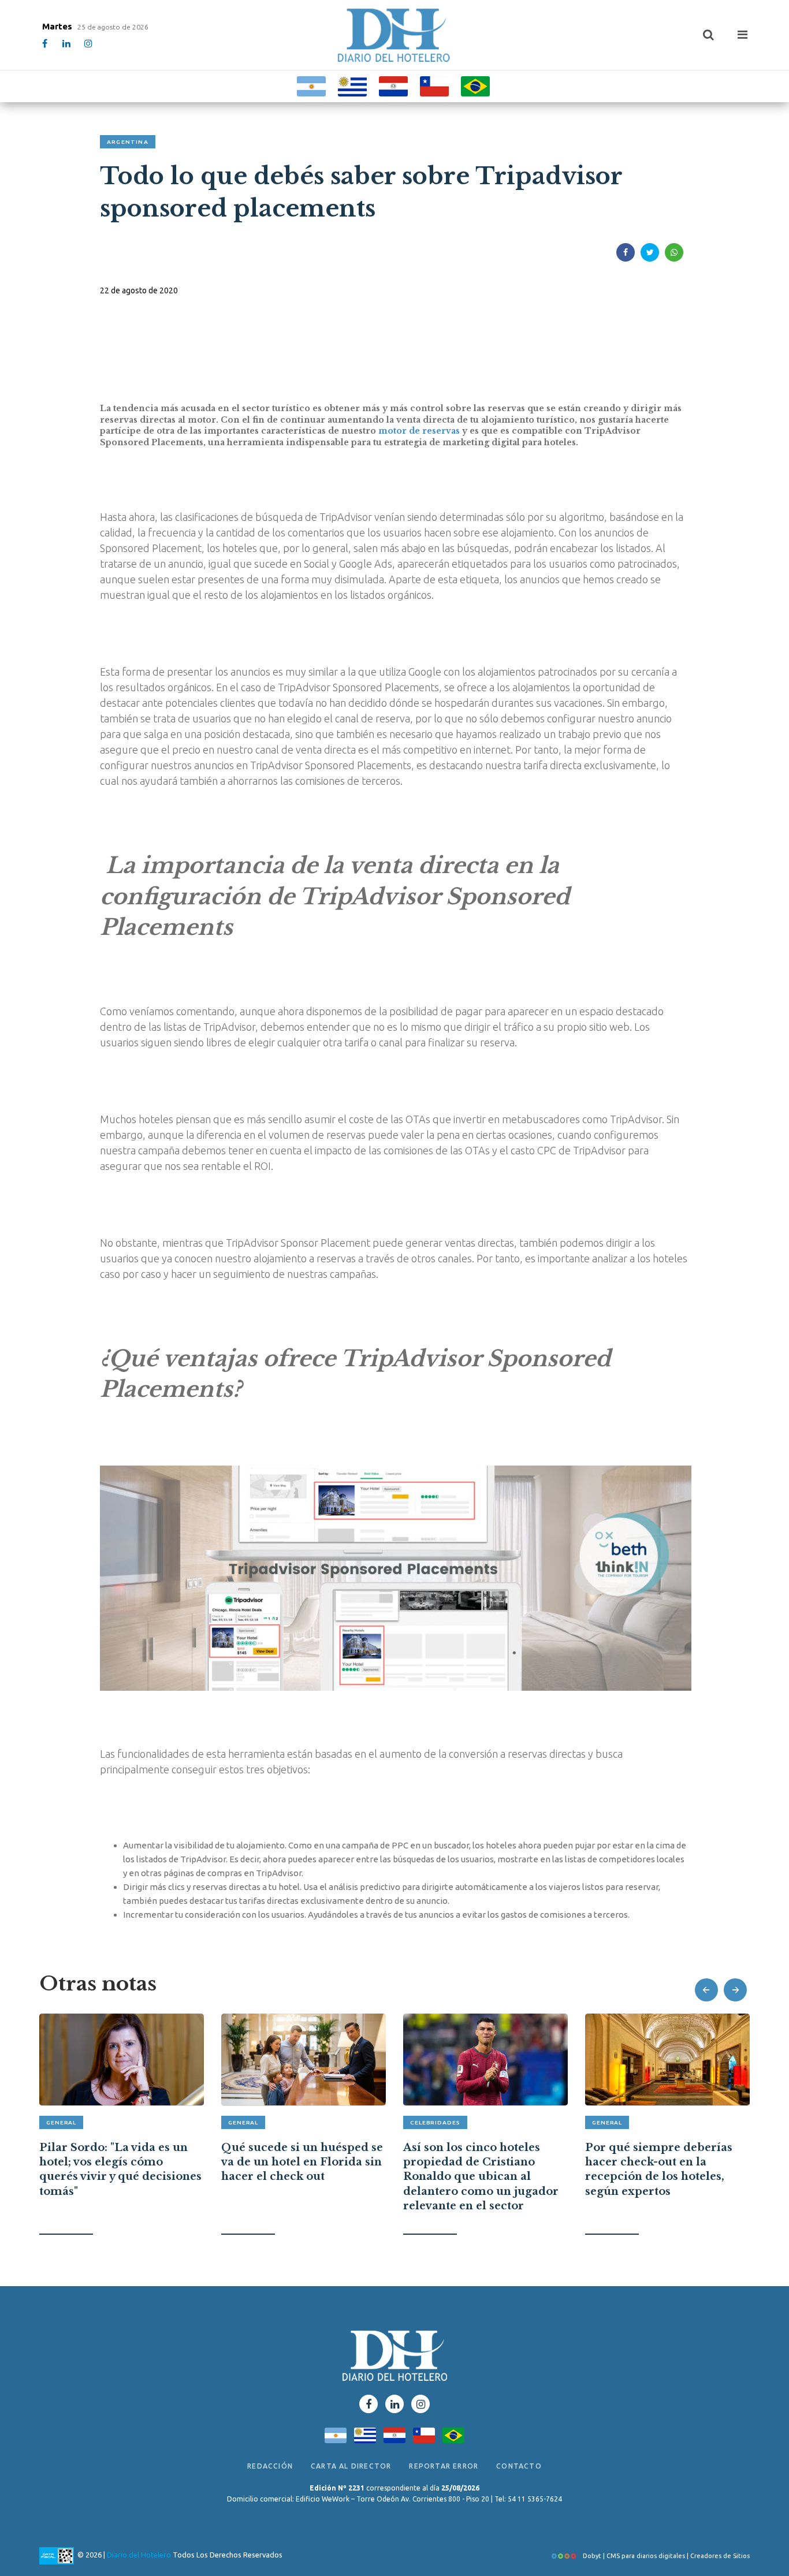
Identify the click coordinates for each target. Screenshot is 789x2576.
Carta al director (351, 2466)
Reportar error (444, 2466)
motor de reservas (419, 431)
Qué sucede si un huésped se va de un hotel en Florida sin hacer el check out (302, 2162)
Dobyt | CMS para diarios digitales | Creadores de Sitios (665, 2556)
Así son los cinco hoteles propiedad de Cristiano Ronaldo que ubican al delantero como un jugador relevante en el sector (481, 2177)
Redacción (270, 2466)
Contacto (519, 2466)
